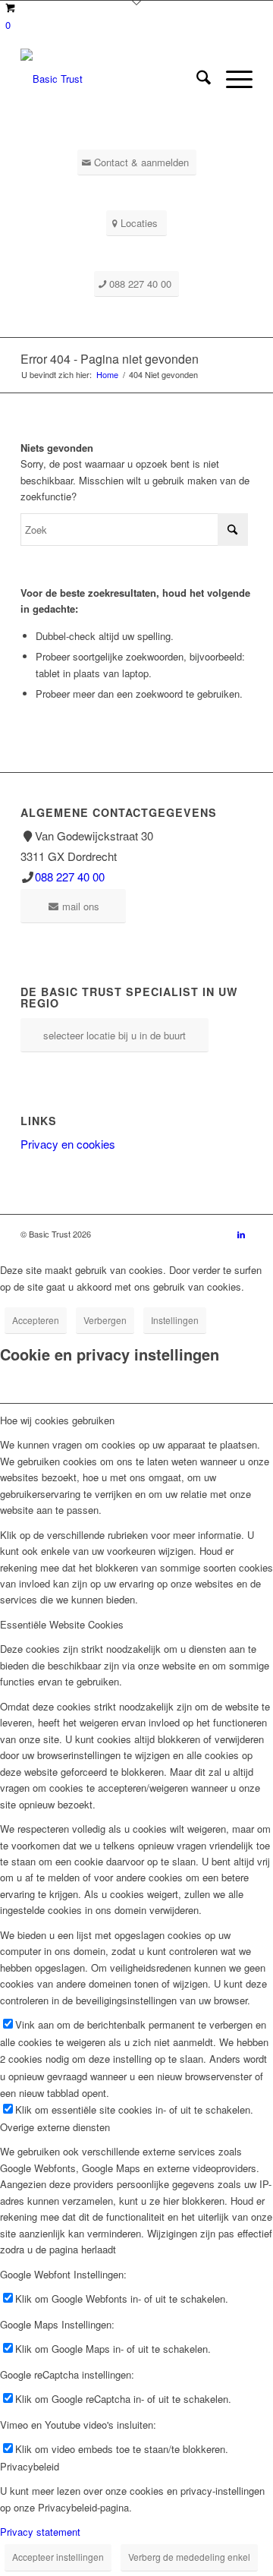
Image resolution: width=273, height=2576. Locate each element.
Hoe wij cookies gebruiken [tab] (57, 1420)
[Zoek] (196, 79)
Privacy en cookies (68, 1144)
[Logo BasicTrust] (113, 79)
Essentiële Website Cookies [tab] (62, 1624)
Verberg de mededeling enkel (189, 2557)
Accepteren (36, 1320)
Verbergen (105, 1320)
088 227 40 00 (70, 877)
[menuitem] (196, 79)
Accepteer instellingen (58, 2557)
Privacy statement (40, 2532)
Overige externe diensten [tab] (55, 2127)
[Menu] (232, 79)
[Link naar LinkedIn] (241, 1234)
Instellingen (175, 1320)
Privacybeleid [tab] (30, 2466)
